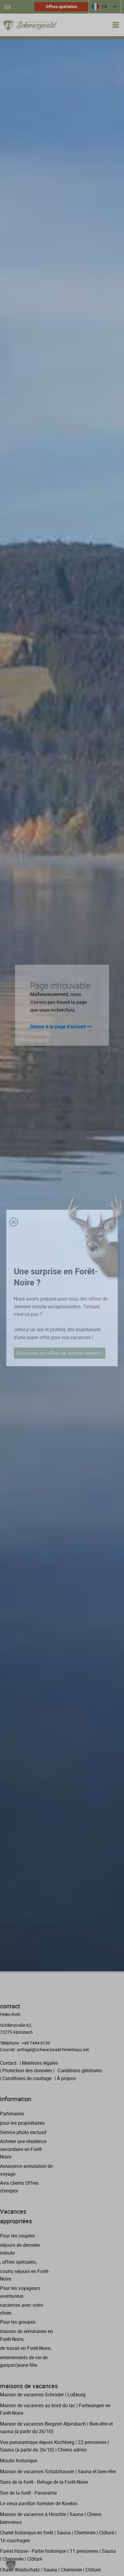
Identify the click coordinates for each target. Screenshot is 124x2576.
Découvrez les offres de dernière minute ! (60, 1353)
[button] (11, 2565)
